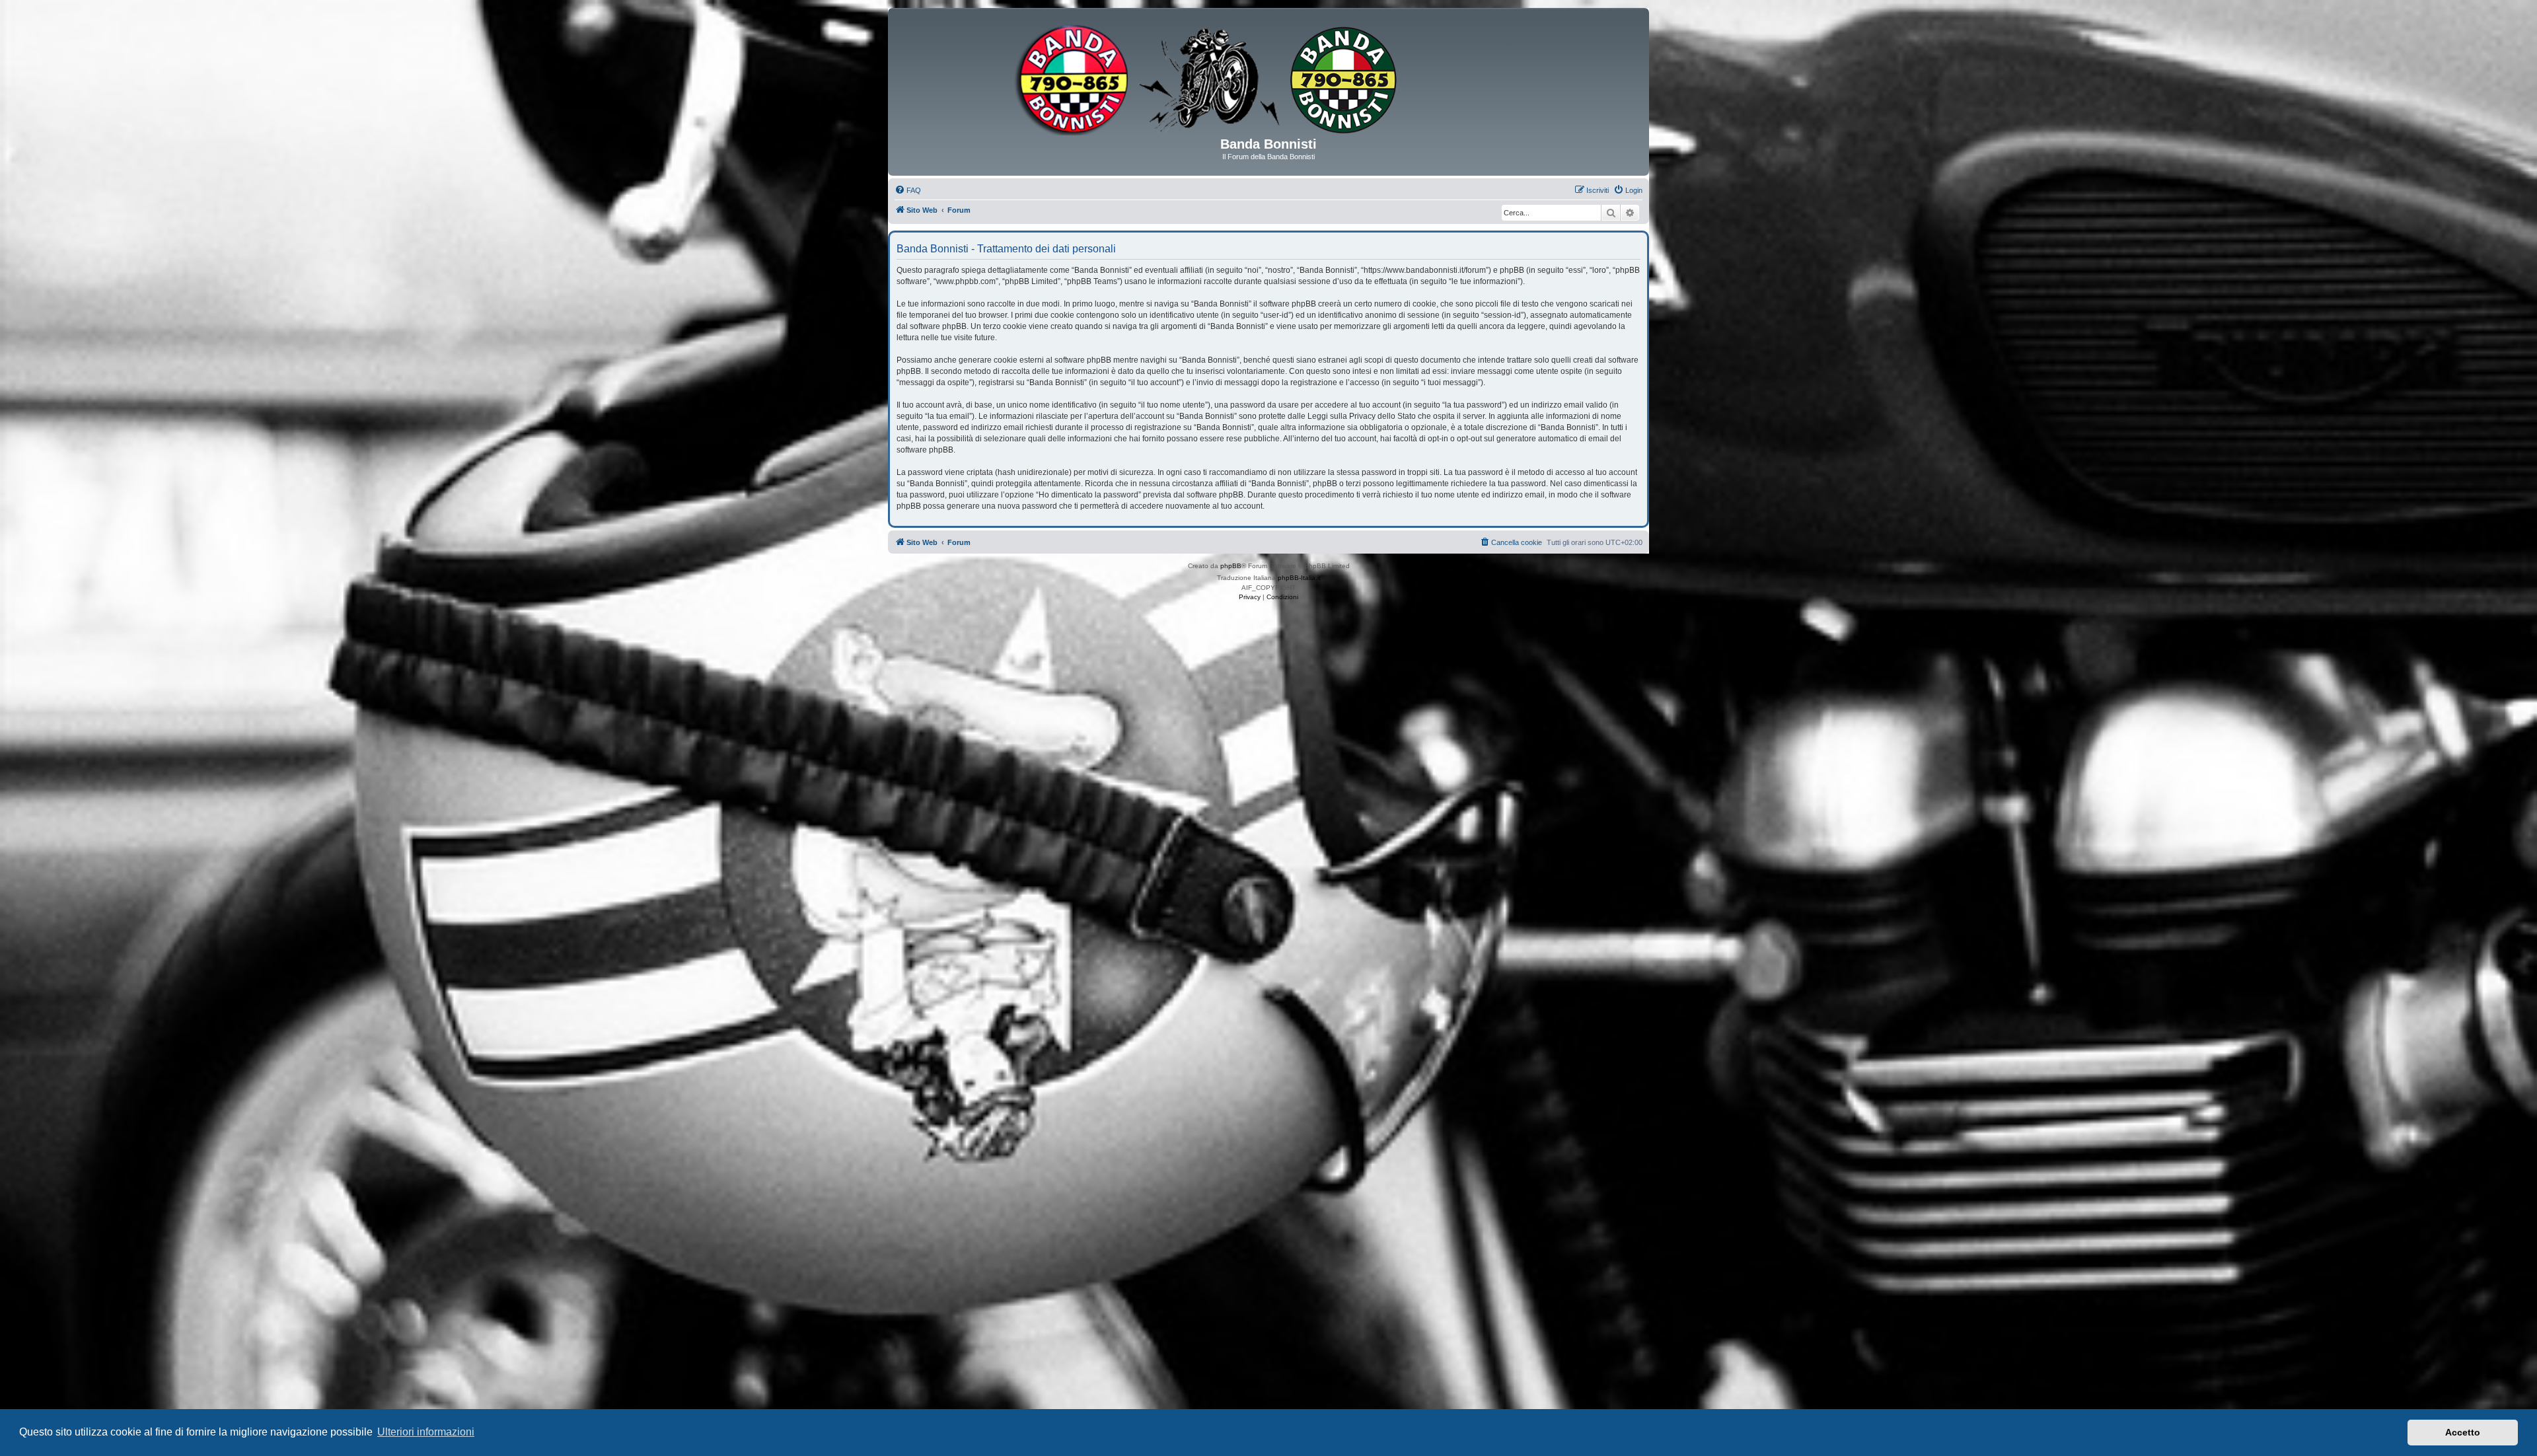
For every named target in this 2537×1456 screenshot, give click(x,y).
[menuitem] (908, 190)
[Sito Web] (1268, 77)
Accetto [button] (2463, 1432)
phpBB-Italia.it (1299, 578)
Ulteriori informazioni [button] (426, 1432)
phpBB (1231, 566)
